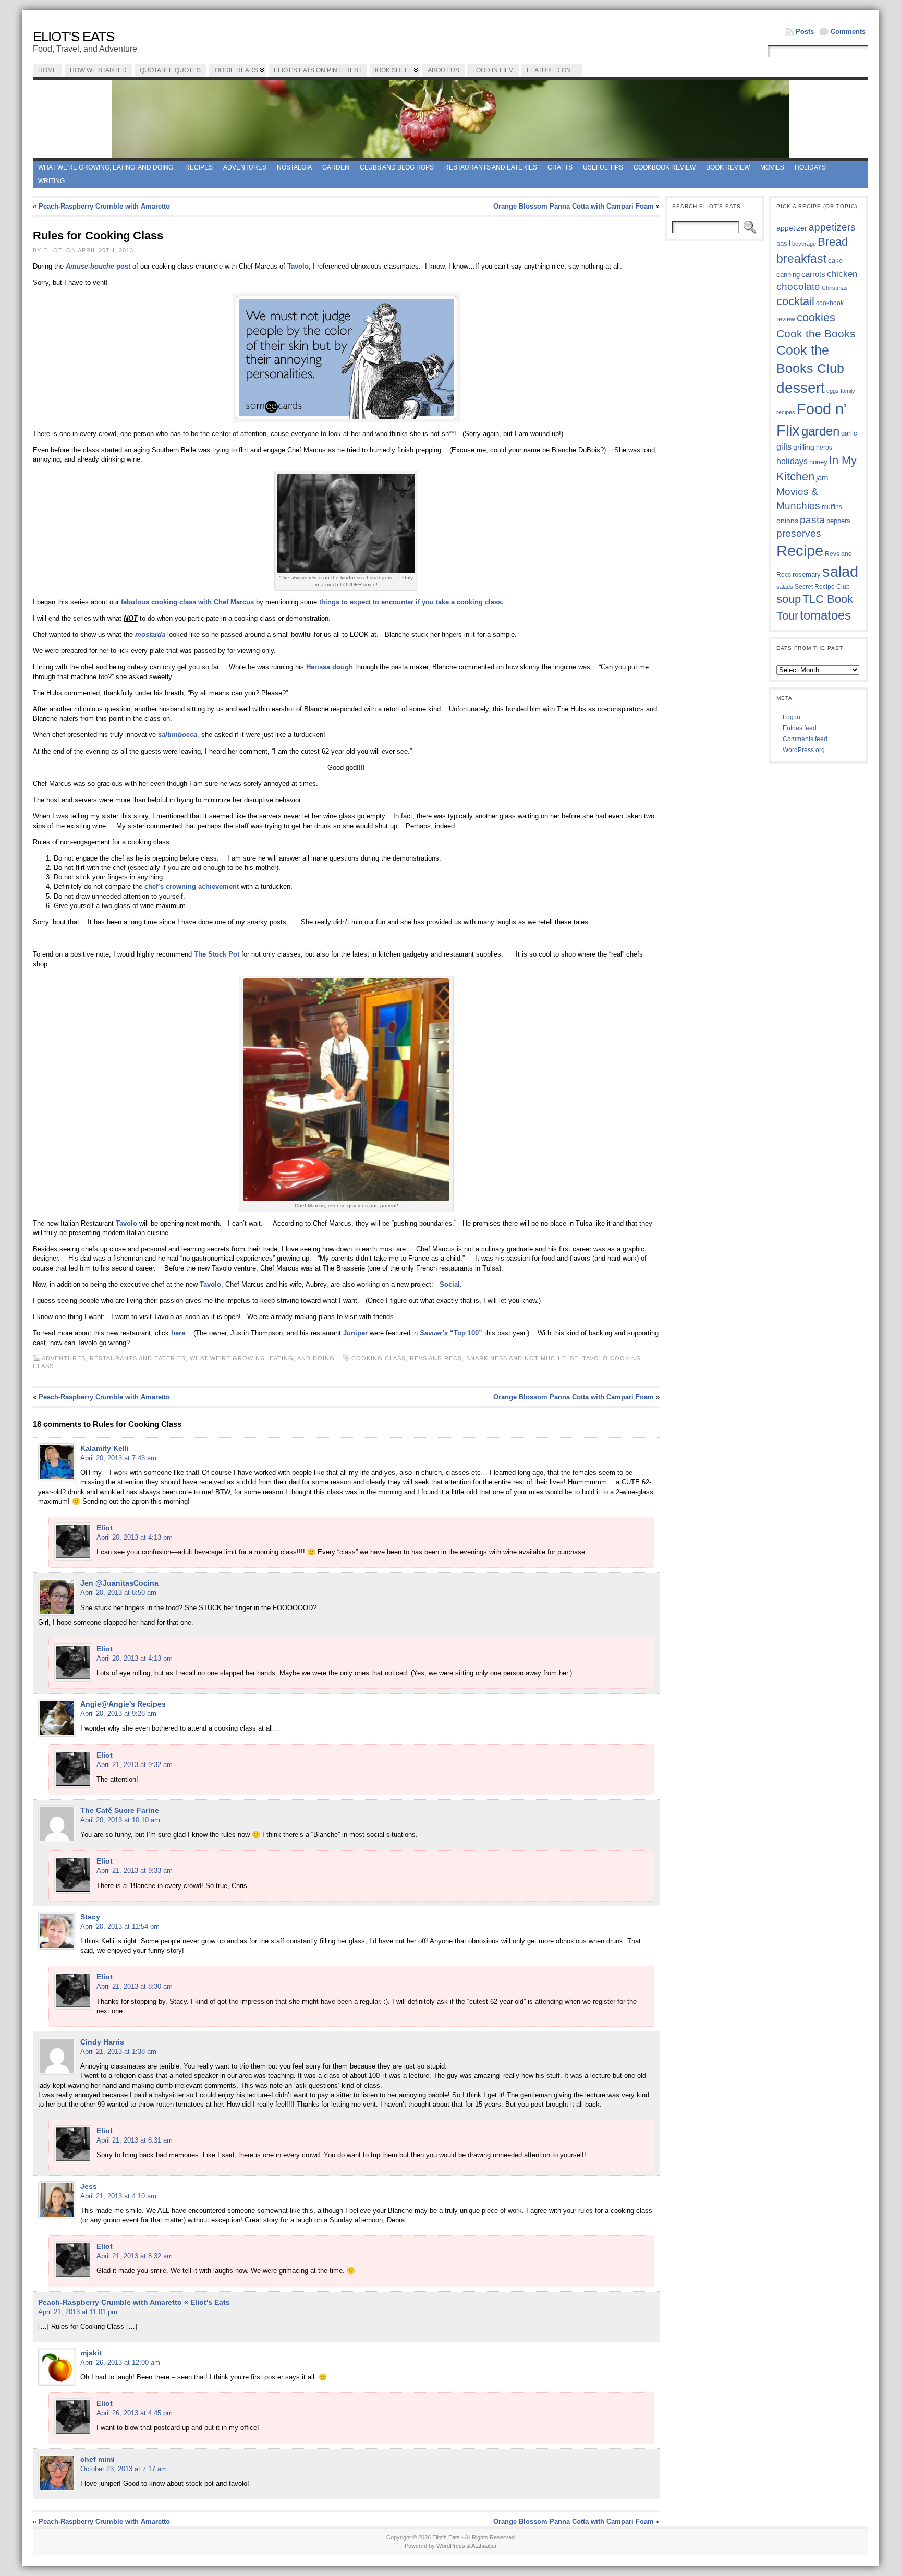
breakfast (801, 259)
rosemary (807, 575)
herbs (824, 447)
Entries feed (800, 728)
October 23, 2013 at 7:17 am (124, 2469)
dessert (801, 388)
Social (450, 1284)
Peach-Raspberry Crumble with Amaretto (104, 206)
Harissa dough (330, 667)
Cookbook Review (665, 167)
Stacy (90, 1917)
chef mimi (98, 2459)
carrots (813, 274)
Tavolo (298, 266)
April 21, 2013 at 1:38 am (118, 2052)
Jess (89, 2186)
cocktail (795, 301)
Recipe (800, 551)
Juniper (356, 1333)
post (98, 266)
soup (789, 599)
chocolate (798, 287)
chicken (842, 274)
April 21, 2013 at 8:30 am (135, 1986)
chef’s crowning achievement (192, 886)
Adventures (245, 167)
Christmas (835, 288)
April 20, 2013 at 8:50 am (118, 1593)
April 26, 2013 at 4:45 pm (135, 2413)
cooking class (379, 1358)
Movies (772, 167)
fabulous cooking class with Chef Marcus (187, 602)
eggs (833, 391)
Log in (792, 717)
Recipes (199, 167)
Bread (833, 242)
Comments (848, 32)
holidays (792, 461)
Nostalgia (294, 167)
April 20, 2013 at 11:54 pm (120, 1926)
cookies (816, 317)
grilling (804, 447)
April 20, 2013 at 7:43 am (118, 1458)
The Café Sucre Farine (120, 1810)
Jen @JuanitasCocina (119, 1583)
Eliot (105, 1528)
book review (728, 167)
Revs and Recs (436, 1358)
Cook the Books (816, 334)
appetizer (792, 228)
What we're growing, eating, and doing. (106, 167)
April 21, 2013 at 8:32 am (135, 2256)
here (178, 1333)
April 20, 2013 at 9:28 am (118, 1714)
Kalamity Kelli (105, 1448)
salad (840, 572)
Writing (51, 181)
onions (787, 521)
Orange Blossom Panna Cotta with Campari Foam (574, 206)
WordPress (451, 2546)
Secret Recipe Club (822, 587)
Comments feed (805, 739)
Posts (805, 32)
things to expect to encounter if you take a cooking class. (411, 602)
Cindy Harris (102, 2042)
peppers (838, 521)
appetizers (832, 227)
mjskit (91, 2353)
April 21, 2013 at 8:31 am (135, 2140)
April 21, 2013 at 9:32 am (135, 1765)
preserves (799, 533)
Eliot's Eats (74, 37)
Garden (336, 167)
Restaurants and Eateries (491, 167)
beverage (804, 244)
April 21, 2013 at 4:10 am (118, 2196)
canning (788, 275)
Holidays (810, 167)
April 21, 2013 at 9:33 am (135, 1871)
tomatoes (825, 615)
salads (785, 587)
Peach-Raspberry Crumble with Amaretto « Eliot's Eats (134, 2302)
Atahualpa (484, 2546)
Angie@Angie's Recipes (123, 1704)
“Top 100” (451, 1333)
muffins (832, 507)
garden (820, 431)
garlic (849, 433)
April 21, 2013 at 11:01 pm (78, 2312)
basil (783, 243)
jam (822, 478)
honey (818, 462)
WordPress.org (804, 750)
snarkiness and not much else (522, 1358)
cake (835, 261)
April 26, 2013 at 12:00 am (120, 2362)
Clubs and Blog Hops (397, 167)
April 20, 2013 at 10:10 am (120, 1820)
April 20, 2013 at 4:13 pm (135, 1537)
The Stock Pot (217, 954)
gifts (784, 446)
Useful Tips (603, 167)
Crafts (560, 167)
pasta (812, 520)
